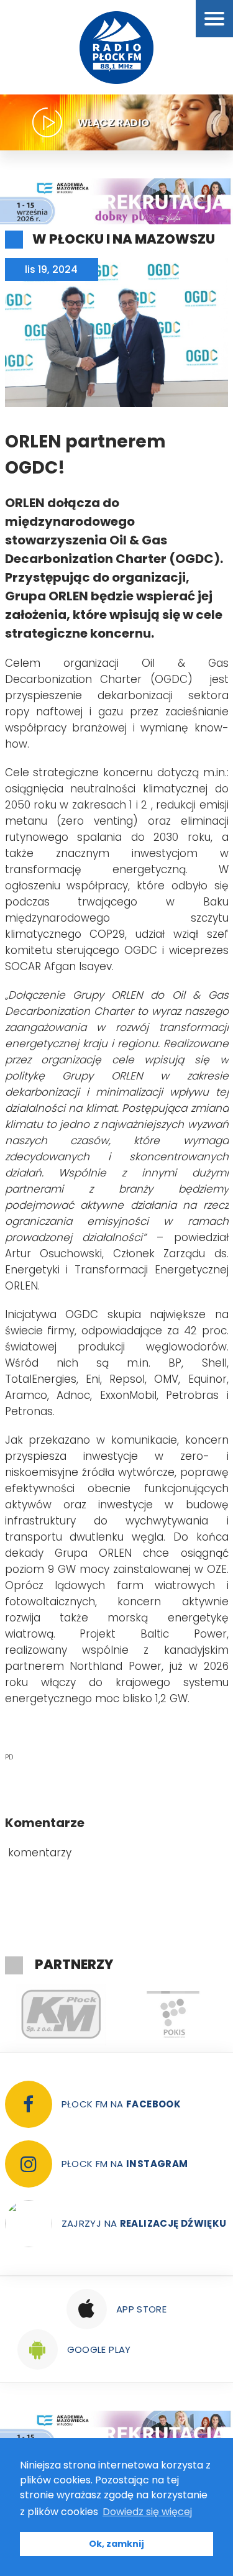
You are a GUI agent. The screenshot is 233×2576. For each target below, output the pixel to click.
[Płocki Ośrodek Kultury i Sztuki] (91, 2015)
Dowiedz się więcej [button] (147, 2512)
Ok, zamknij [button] (116, 2544)
